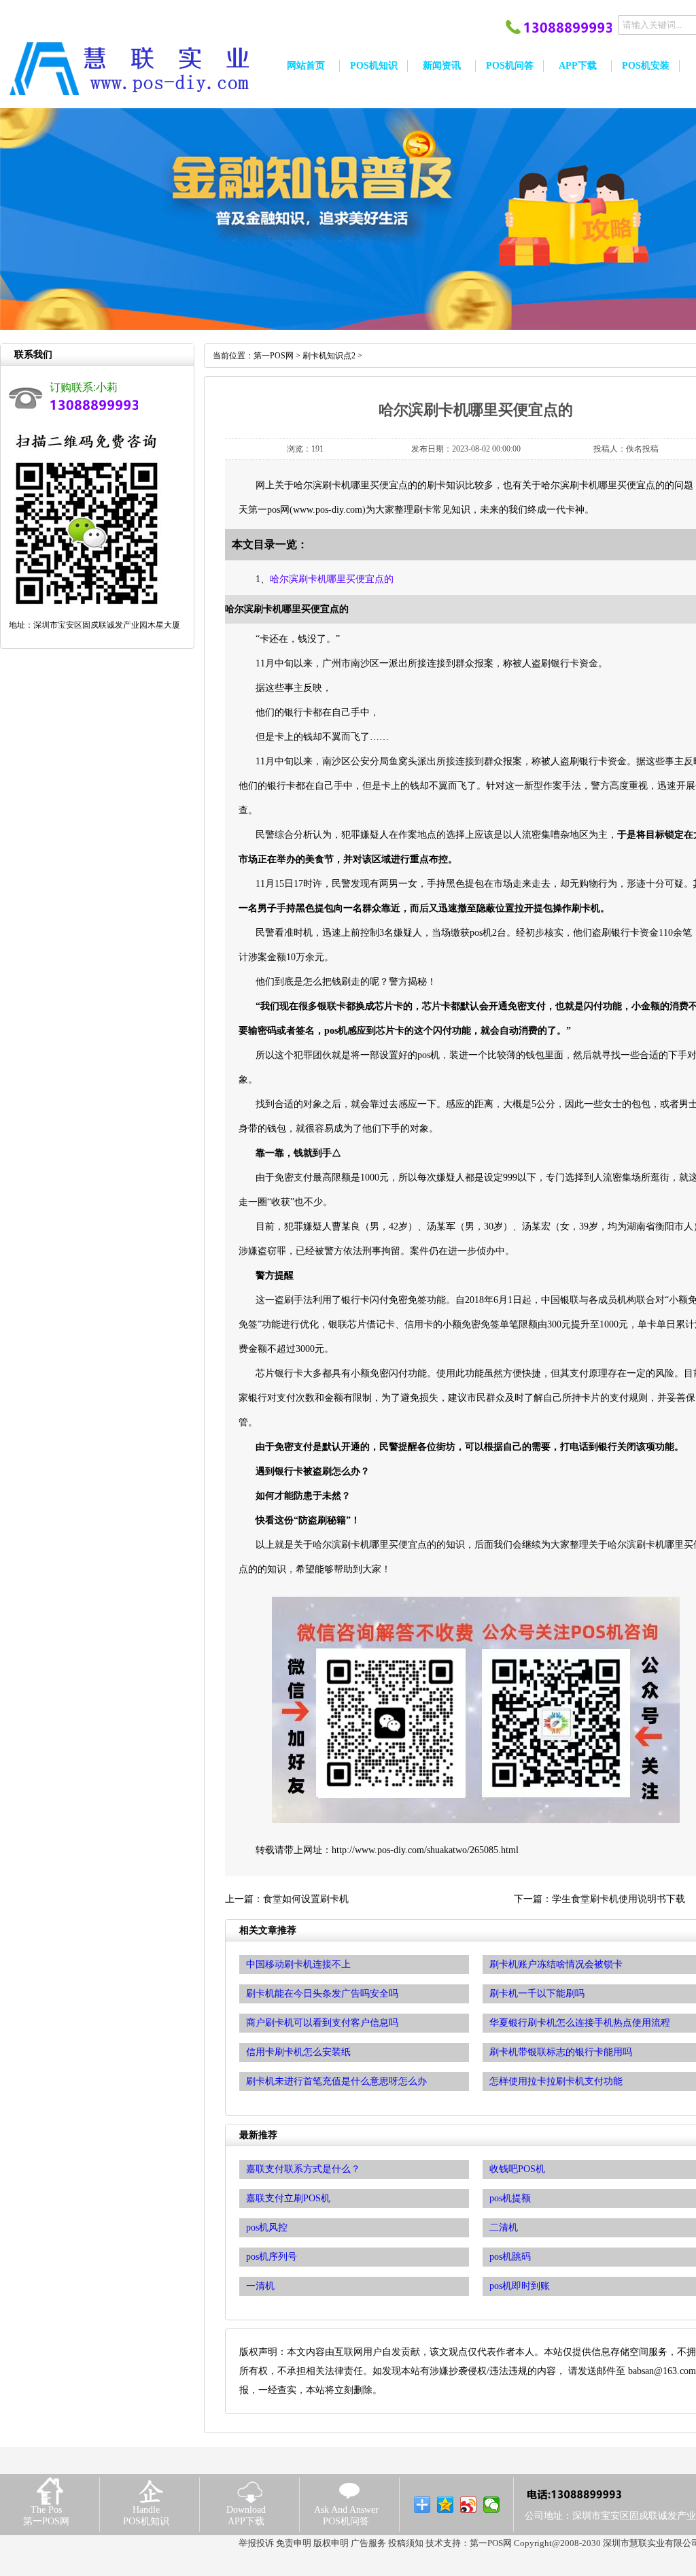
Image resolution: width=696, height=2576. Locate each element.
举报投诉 (256, 2543)
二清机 (504, 2227)
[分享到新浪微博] (469, 2505)
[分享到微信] (492, 2505)
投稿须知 (406, 2543)
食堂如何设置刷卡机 (306, 1899)
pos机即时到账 (520, 2286)
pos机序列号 (272, 2257)
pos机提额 (510, 2198)
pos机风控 (267, 2227)
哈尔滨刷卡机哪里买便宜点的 (332, 579)
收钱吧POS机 (517, 2169)
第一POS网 (274, 356)
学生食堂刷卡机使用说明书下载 (619, 1899)
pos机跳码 (510, 2257)
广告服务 (368, 2543)
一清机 (260, 2286)
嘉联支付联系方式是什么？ (303, 2169)
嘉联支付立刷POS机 (288, 2198)
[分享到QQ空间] (446, 2505)
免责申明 (294, 2543)
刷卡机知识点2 (329, 356)
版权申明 (331, 2543)
